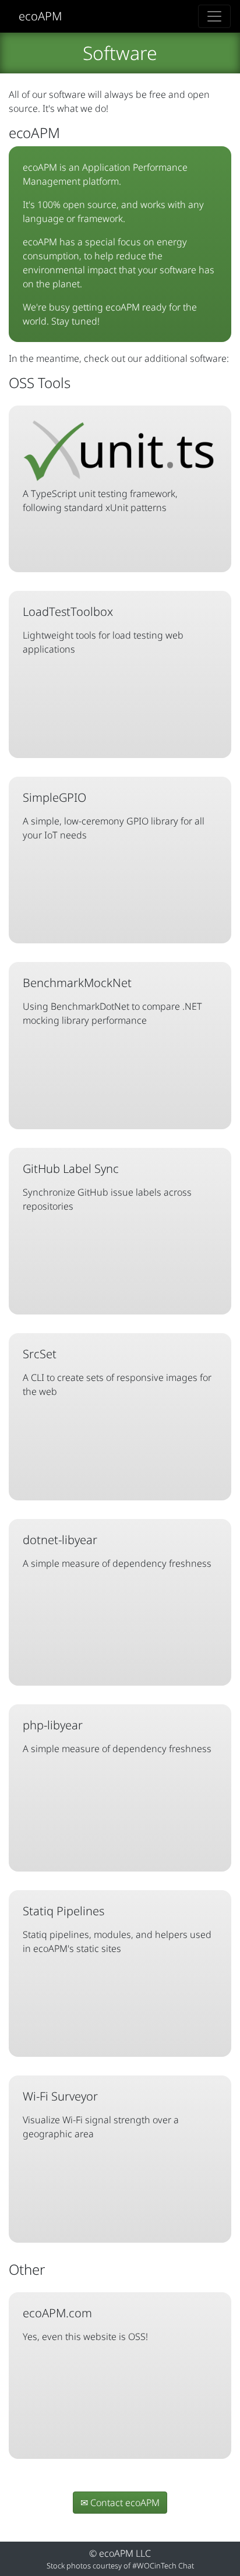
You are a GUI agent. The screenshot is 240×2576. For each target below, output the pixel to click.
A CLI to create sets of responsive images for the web (117, 1372)
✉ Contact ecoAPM (120, 2503)
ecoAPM (40, 16)
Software (120, 53)
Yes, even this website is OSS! (85, 2324)
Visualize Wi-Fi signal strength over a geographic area (101, 2114)
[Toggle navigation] (214, 16)
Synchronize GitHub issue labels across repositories (107, 1187)
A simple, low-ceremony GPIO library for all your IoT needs (114, 815)
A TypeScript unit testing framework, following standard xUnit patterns (100, 501)
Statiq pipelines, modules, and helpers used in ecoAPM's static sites (117, 1929)
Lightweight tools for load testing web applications (103, 630)
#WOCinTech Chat (163, 2566)
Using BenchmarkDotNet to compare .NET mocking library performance (112, 1001)
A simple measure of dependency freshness (117, 1551)
